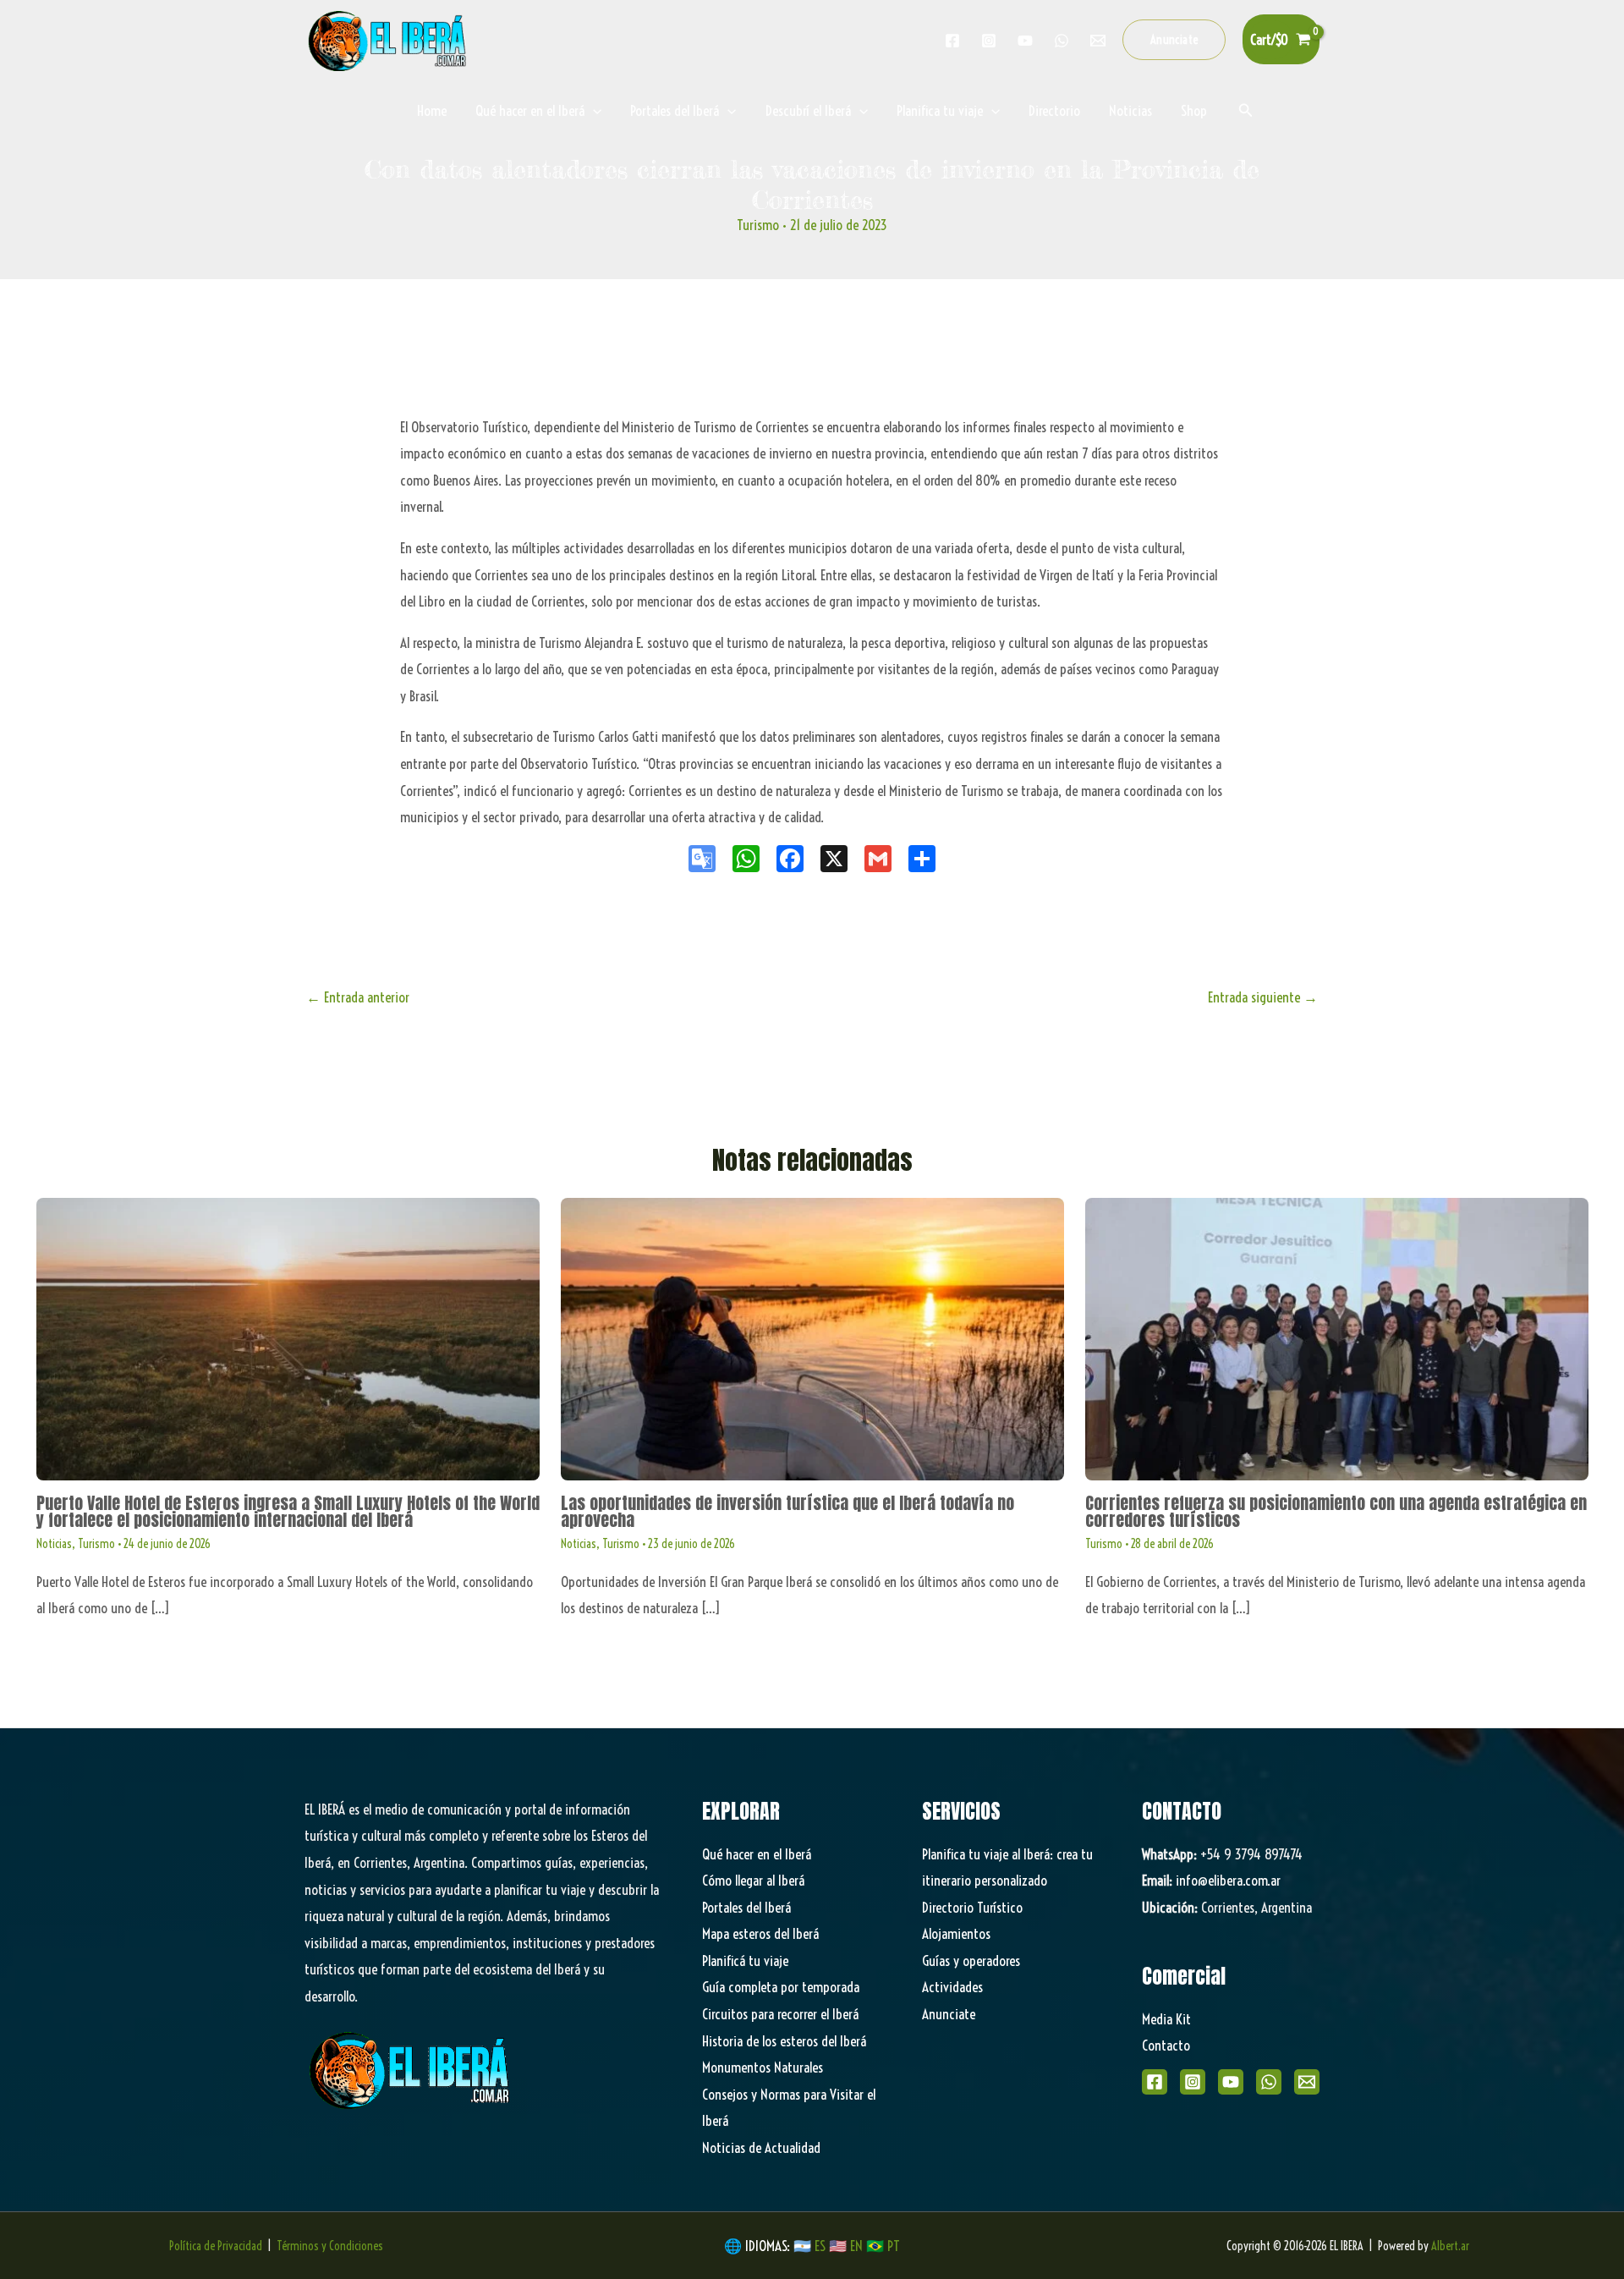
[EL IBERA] (389, 38)
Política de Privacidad (216, 2246)
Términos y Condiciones (330, 2246)
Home (432, 110)
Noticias (1130, 110)
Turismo (758, 225)
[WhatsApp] (1269, 2082)
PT (894, 2246)
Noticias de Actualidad (761, 2147)
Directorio (1054, 110)
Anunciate (949, 2014)
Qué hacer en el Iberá (530, 110)
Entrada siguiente (1263, 997)
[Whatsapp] (1062, 41)
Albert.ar (1450, 2246)
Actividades (952, 1987)
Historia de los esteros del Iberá (784, 2041)
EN (856, 2246)
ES (822, 2246)
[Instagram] (989, 41)
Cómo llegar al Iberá (753, 1880)
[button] (1174, 40)
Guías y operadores (971, 1960)
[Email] (1307, 2082)
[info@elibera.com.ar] (1098, 41)
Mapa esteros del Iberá (760, 1933)
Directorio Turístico (972, 1907)
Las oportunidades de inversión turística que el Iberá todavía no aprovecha (787, 1511)
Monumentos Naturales (763, 2067)
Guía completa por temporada (781, 1987)
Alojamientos (956, 1933)
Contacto (1166, 2045)
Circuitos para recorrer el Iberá (780, 2014)
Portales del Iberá (675, 110)
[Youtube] (1025, 41)
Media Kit (1166, 2019)
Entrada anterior (358, 997)
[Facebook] (952, 41)
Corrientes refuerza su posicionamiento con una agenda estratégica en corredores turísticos (1336, 1511)
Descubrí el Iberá (808, 110)
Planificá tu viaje (745, 1960)
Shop (1194, 110)
